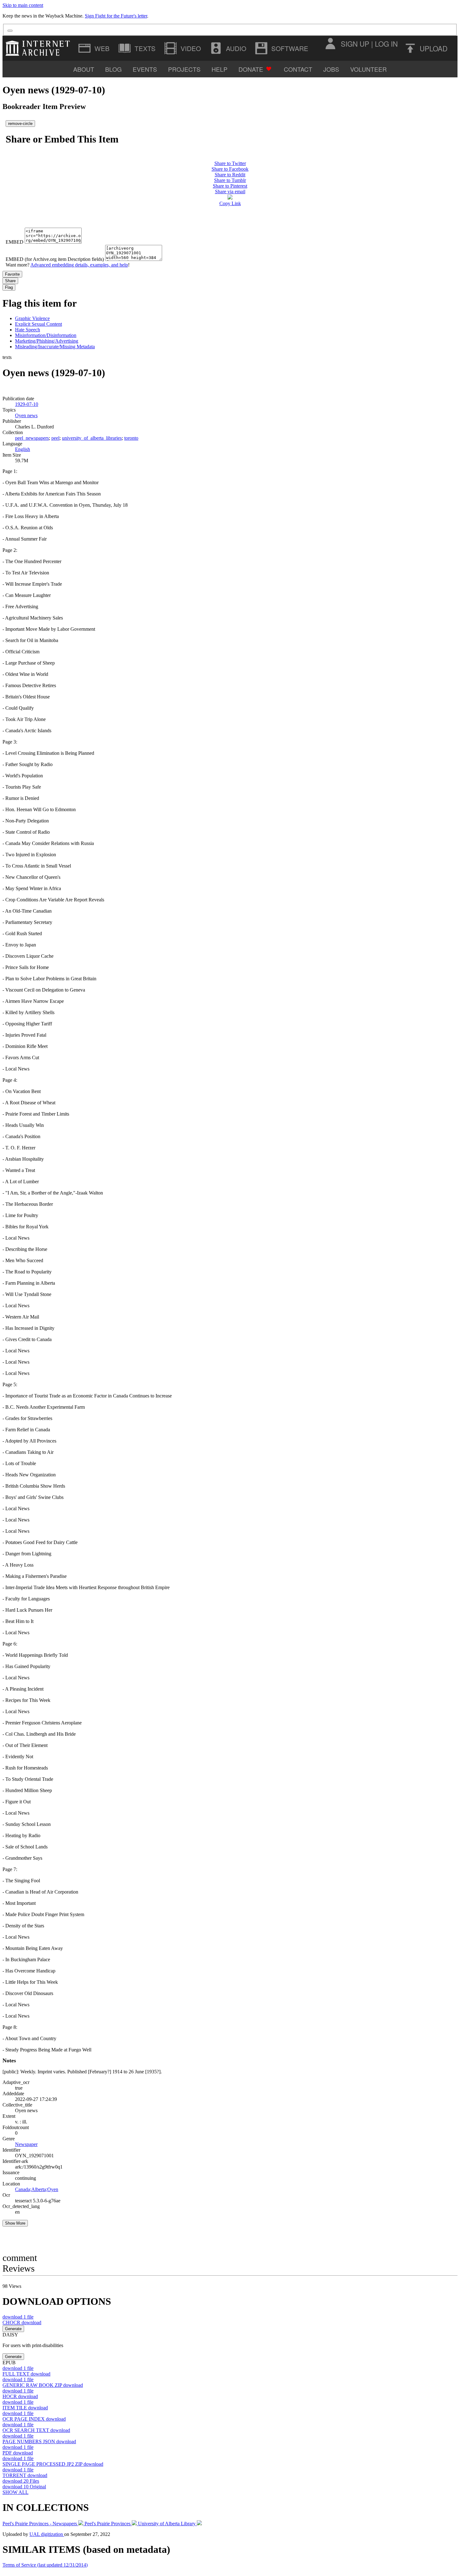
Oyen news (26, 415)
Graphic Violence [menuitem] (32, 318)
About (84, 69)
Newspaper (26, 2144)
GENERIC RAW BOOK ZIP (43, 2385)
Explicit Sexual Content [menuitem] (38, 324)
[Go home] (39, 48)
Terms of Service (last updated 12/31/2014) (45, 2565)
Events (145, 69)
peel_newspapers (32, 438)
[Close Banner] (10, 31)
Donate (251, 69)
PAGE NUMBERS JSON (39, 2441)
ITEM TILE (25, 2408)
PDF (18, 2453)
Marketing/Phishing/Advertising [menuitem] (47, 341)
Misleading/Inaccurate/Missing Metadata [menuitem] (55, 347)
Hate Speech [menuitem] (28, 330)
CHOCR (22, 2322)
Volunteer (368, 69)
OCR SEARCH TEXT (36, 2430)
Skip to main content (23, 5)
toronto (131, 438)
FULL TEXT (26, 2374)
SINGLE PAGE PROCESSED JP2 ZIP (53, 2464)
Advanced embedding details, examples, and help (79, 265)
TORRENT (25, 2475)
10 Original (24, 2487)
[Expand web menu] (95, 48)
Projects (184, 69)
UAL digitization (47, 2534)
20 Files (21, 2481)
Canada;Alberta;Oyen (37, 2189)
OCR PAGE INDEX (34, 2419)
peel (55, 438)
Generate (13, 2329)
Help (220, 69)
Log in (386, 44)
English (23, 449)
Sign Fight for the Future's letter (116, 16)
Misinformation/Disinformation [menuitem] (46, 335)
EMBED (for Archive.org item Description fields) (55, 259)
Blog (113, 69)
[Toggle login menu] (330, 44)
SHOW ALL (15, 2492)
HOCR (20, 2396)
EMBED (15, 242)
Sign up (355, 44)
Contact (298, 69)
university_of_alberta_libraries (92, 438)
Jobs (331, 69)
